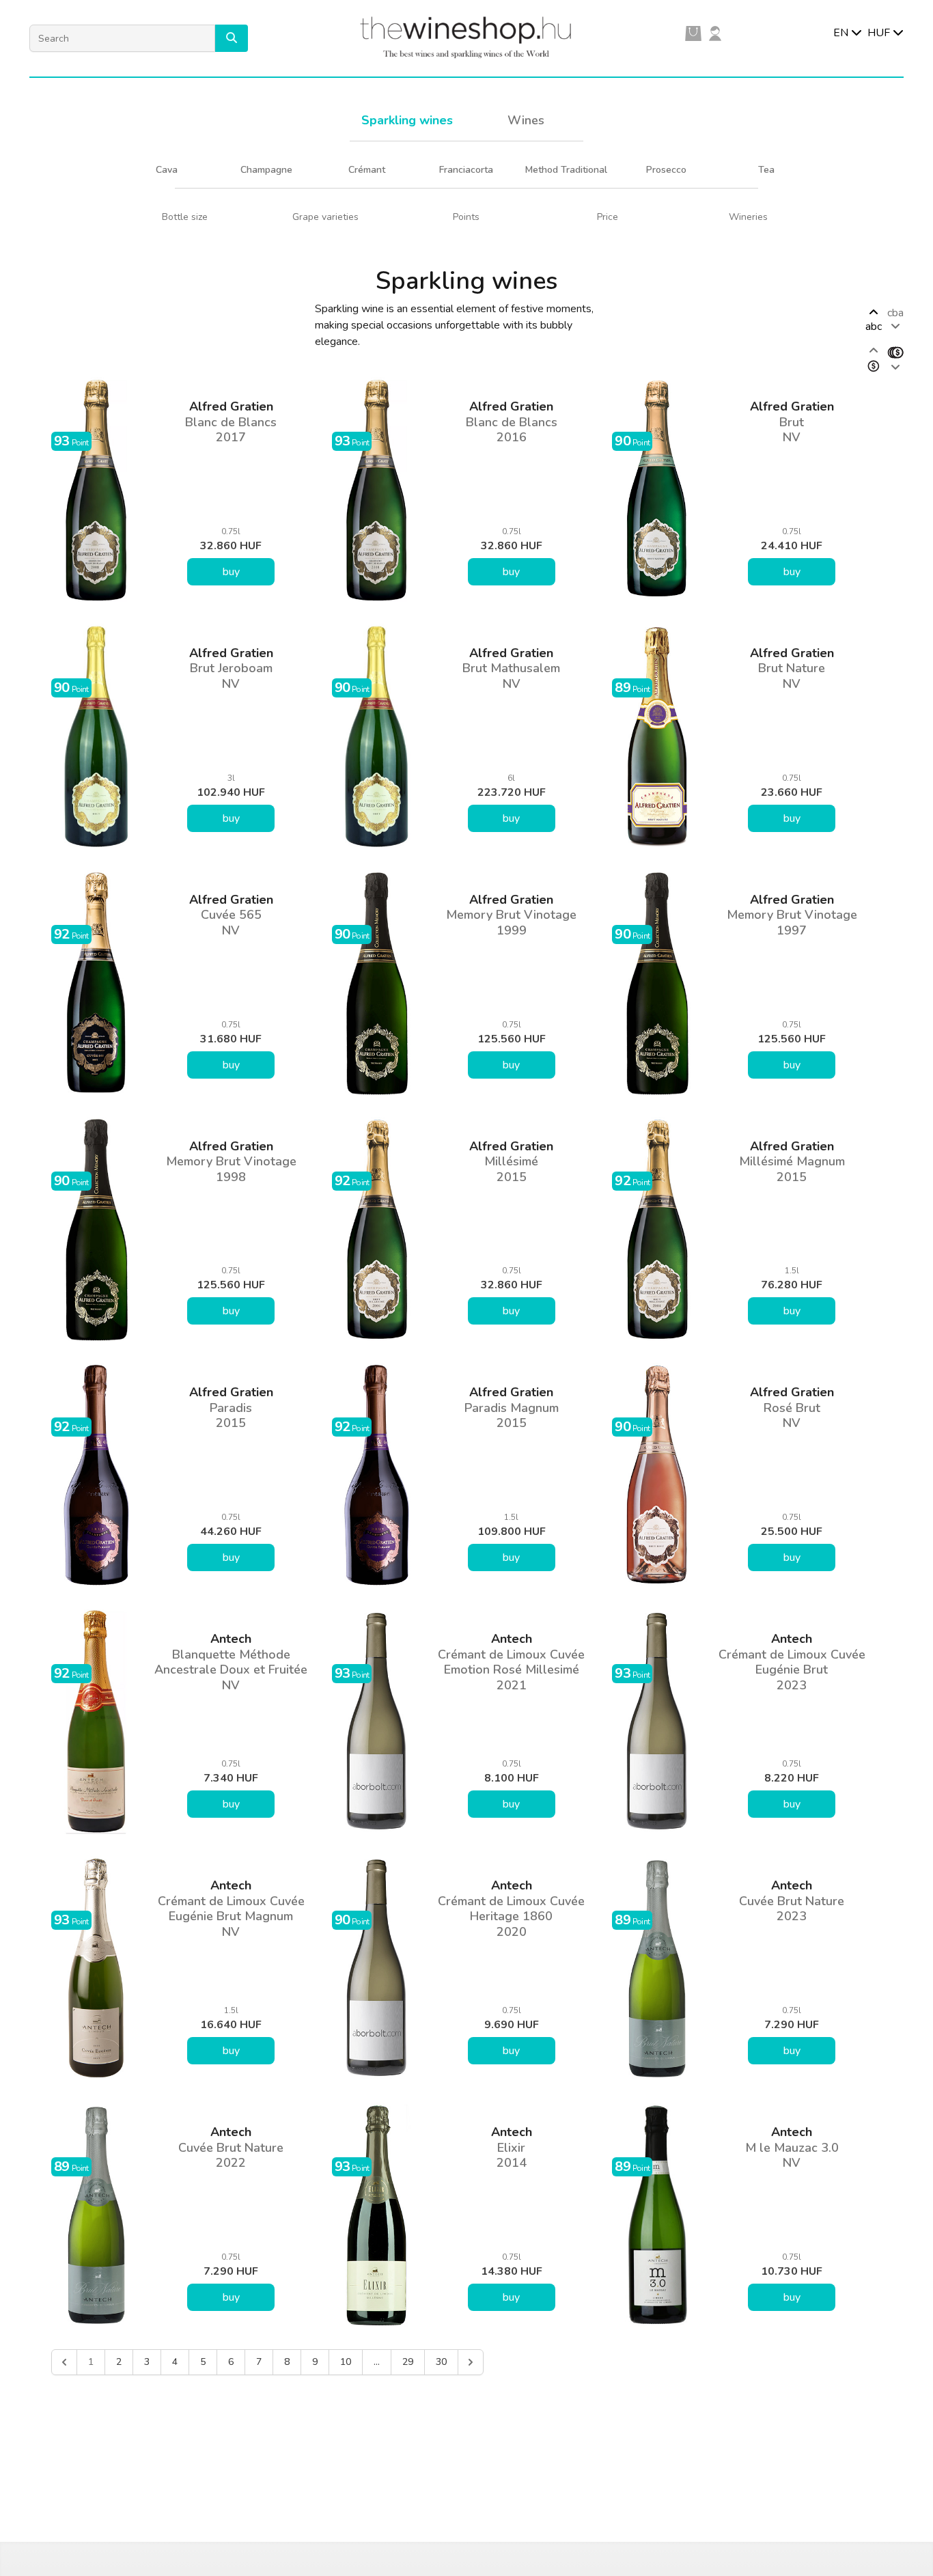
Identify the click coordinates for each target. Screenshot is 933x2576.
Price (608, 217)
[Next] (471, 2362)
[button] (232, 38)
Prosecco (666, 170)
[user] (715, 33)
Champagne (266, 170)
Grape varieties (325, 217)
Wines (526, 120)
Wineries (748, 217)
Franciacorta (466, 170)
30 (441, 2362)
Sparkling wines (407, 120)
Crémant (367, 170)
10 (346, 2362)
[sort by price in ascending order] (874, 359)
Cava (167, 170)
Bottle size (185, 217)
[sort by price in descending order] (895, 359)
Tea (766, 170)
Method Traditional (566, 170)
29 (408, 2362)
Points (466, 217)
